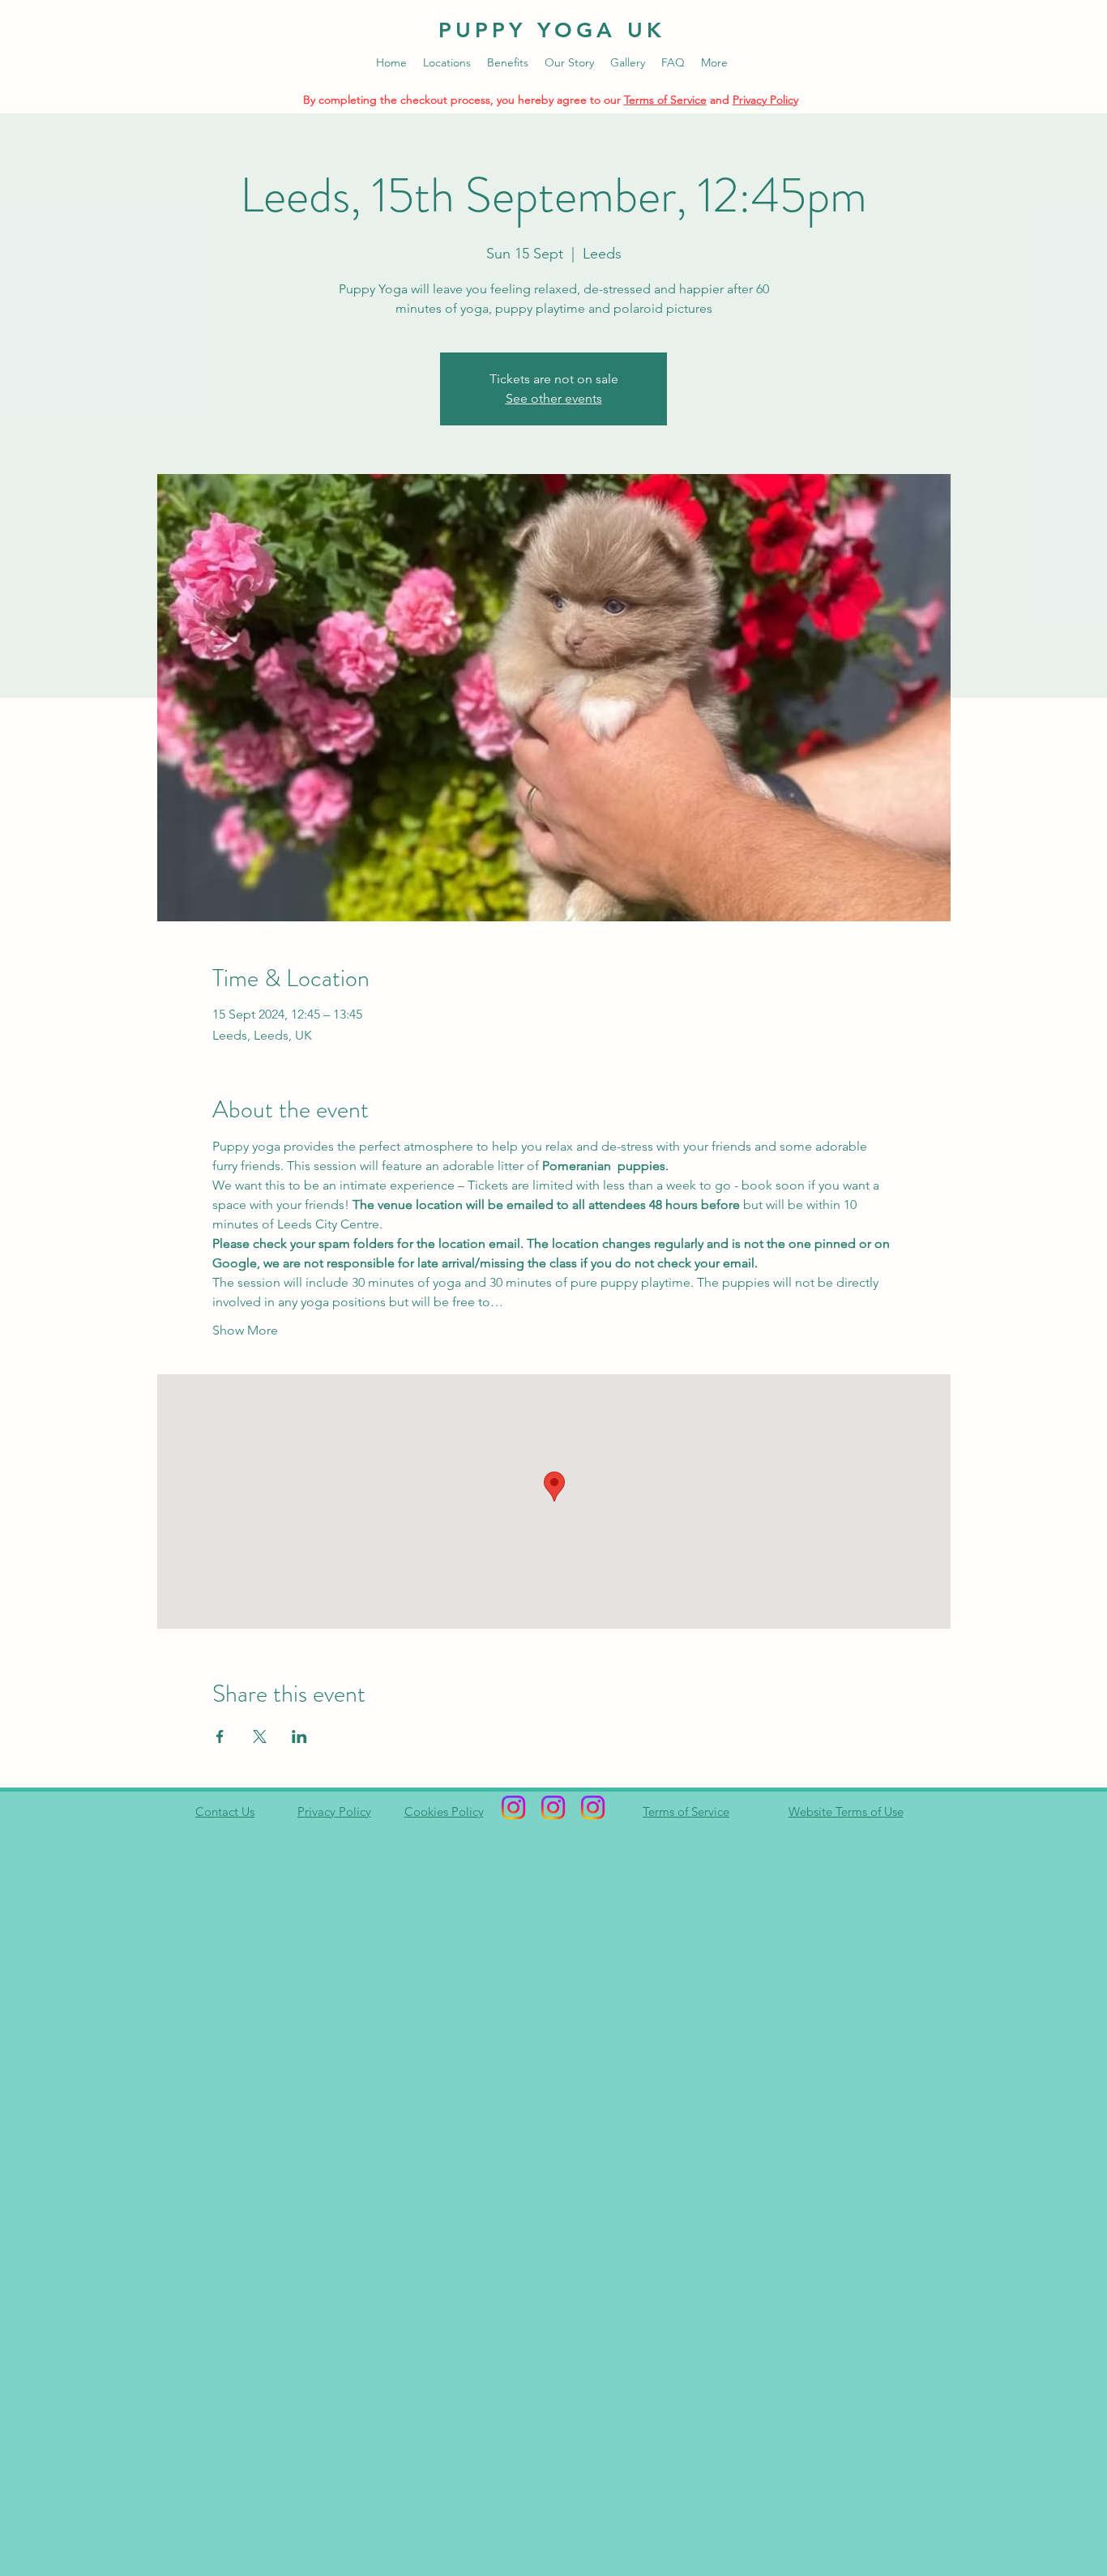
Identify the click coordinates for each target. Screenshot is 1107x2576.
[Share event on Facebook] (220, 1737)
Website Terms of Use (846, 1811)
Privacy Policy (765, 100)
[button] (447, 62)
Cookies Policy (444, 1811)
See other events (554, 398)
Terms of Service (665, 100)
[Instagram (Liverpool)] (593, 1807)
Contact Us (225, 1811)
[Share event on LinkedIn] (299, 1737)
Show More (245, 1330)
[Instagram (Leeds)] (513, 1807)
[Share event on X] (260, 1737)
